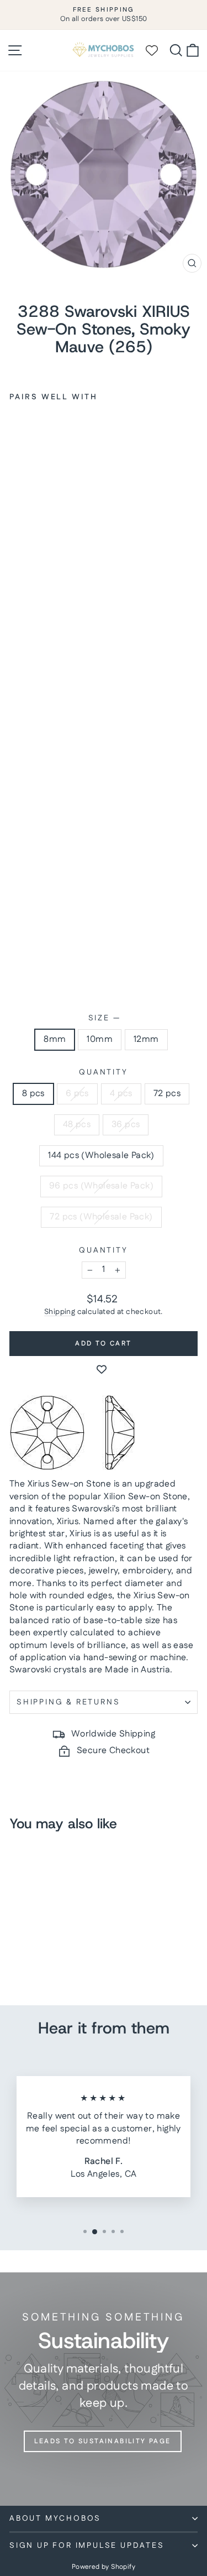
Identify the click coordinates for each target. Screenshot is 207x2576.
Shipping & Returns (68, 1702)
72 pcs (167, 1094)
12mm (146, 1039)
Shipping (60, 1312)
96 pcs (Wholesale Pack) (101, 1186)
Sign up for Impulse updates (87, 2546)
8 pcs (33, 1094)
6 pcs (77, 1094)
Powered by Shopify (104, 2567)
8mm (55, 1039)
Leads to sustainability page (102, 2441)
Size (104, 1018)
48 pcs (77, 1125)
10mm (100, 1039)
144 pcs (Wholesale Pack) (101, 1156)
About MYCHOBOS (55, 2518)
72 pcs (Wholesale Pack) (101, 1217)
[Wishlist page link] (157, 50)
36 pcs (126, 1125)
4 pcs (121, 1094)
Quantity (103, 1073)
